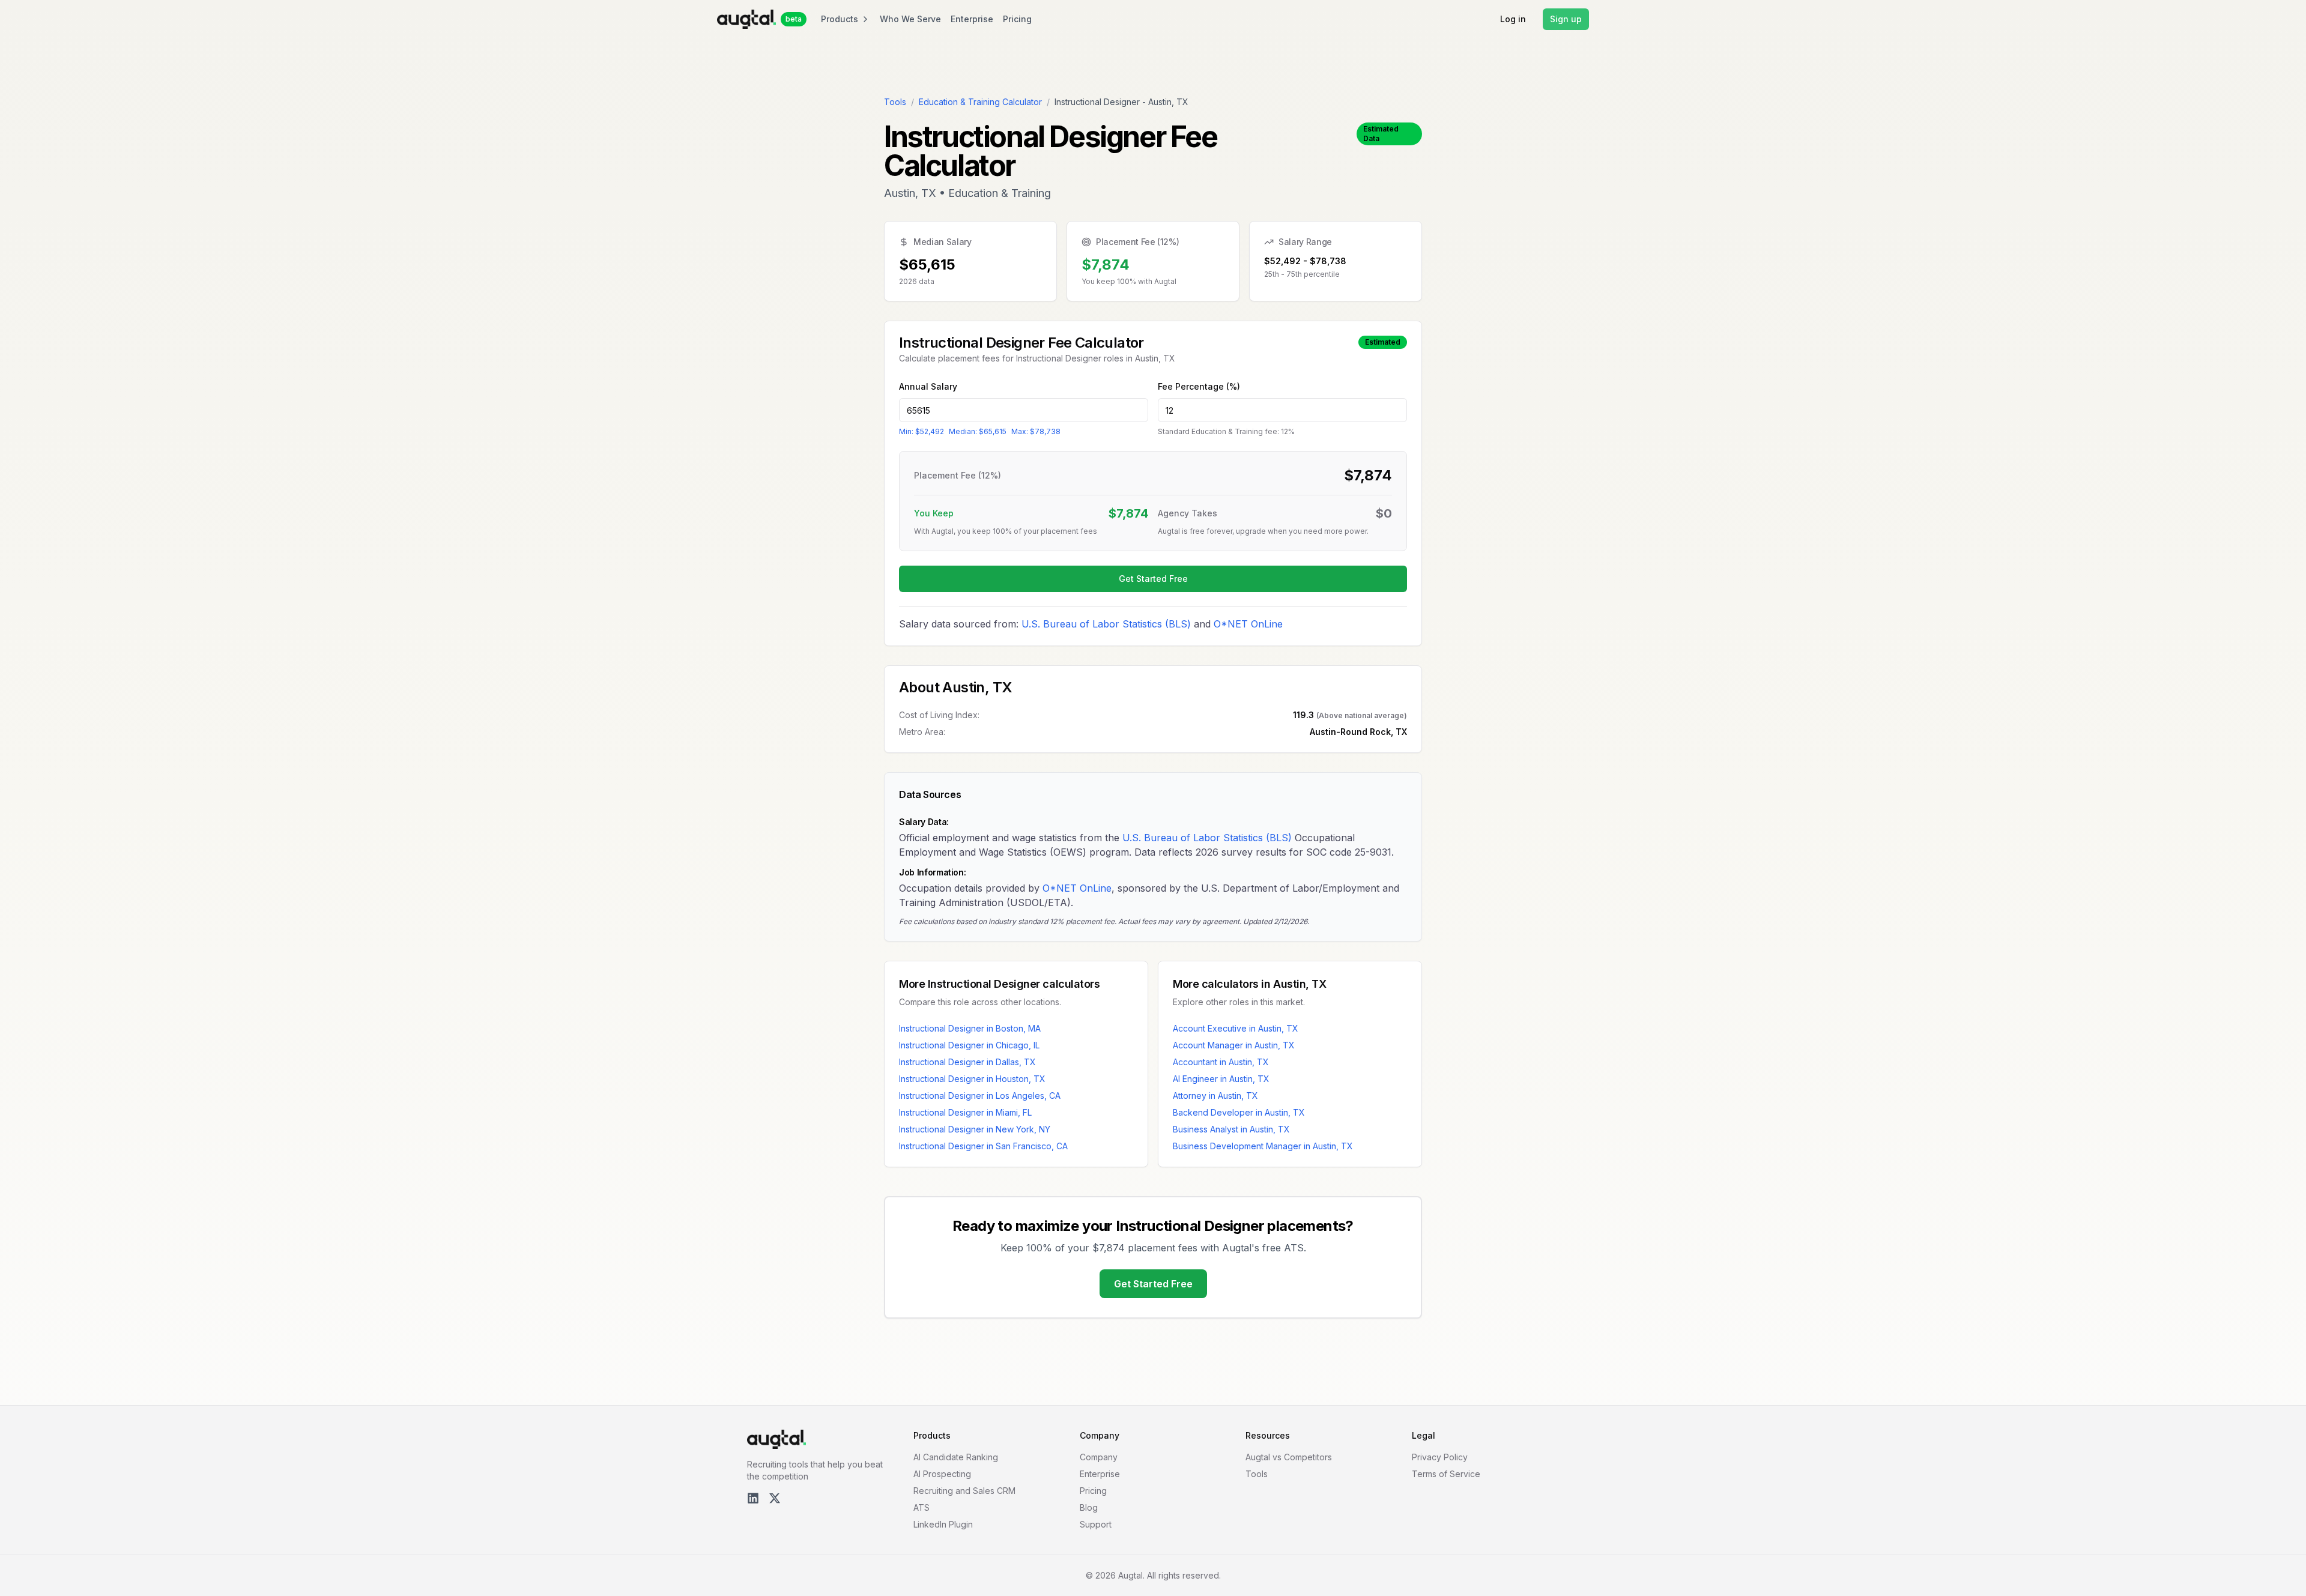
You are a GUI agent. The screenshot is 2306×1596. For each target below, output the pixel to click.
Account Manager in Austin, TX (1234, 1045)
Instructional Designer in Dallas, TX (967, 1062)
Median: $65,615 (978, 431)
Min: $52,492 (921, 431)
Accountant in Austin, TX (1221, 1062)
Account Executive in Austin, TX (1236, 1028)
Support (1096, 1524)
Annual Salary (928, 386)
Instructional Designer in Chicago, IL (969, 1045)
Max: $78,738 (1036, 431)
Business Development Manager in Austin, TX (1263, 1146)
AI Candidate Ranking (956, 1457)
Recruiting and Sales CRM (964, 1491)
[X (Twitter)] (775, 1498)
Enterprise (972, 19)
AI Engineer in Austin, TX (1221, 1079)
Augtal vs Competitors (1289, 1457)
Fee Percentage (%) (1199, 386)
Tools (895, 102)
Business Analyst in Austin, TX (1231, 1129)
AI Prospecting (942, 1474)
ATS (921, 1507)
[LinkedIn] (753, 1498)
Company (1099, 1457)
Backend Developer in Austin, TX (1239, 1112)
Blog (1089, 1507)
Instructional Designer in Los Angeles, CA (980, 1096)
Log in (1513, 19)
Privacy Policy (1440, 1457)
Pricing (1017, 19)
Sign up (1566, 19)
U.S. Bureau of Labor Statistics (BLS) (1106, 624)
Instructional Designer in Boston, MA (970, 1028)
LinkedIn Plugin (943, 1524)
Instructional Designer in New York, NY (975, 1129)
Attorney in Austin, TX (1215, 1096)
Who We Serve (910, 19)
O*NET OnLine (1248, 624)
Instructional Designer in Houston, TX (972, 1079)
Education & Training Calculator (980, 102)
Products (840, 19)
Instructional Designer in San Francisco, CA (983, 1146)
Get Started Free (1153, 579)
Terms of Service (1446, 1474)
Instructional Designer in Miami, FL (965, 1112)
